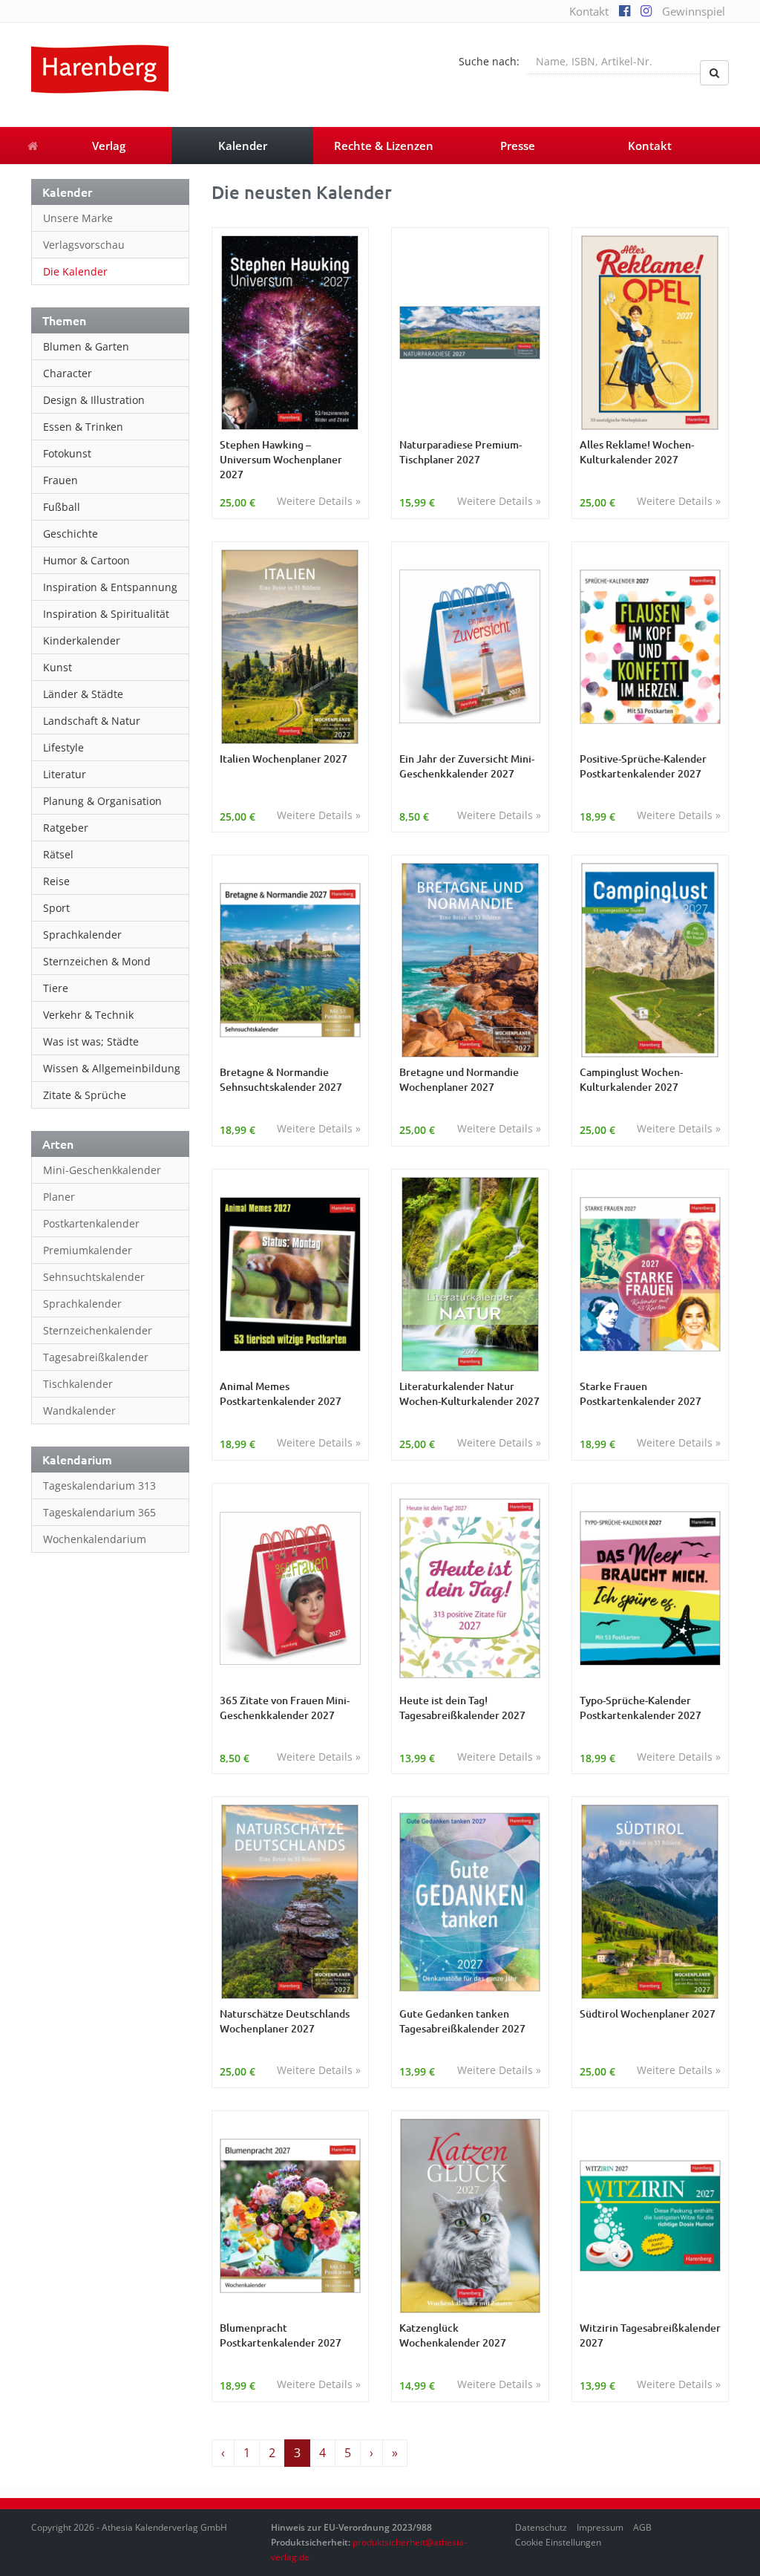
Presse (518, 146)
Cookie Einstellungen (558, 2542)
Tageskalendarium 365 (99, 1512)
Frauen (60, 480)
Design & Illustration (94, 400)
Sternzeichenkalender (98, 1330)
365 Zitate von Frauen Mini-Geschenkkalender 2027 (285, 1708)
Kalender (243, 146)
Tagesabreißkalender (96, 1357)
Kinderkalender (82, 640)
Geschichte (71, 534)
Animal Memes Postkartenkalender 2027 (281, 1393)
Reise (56, 881)
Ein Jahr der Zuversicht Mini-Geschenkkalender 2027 (467, 766)
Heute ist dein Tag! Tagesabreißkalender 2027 (462, 1708)
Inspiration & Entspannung (110, 587)
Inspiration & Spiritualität (106, 614)
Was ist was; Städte (91, 1041)
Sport (56, 908)
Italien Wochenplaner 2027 (284, 759)
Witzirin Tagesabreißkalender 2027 (650, 2335)
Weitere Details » (319, 501)
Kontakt (589, 11)
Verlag (109, 146)
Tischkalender (78, 1384)
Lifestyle (63, 747)
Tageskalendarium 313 (99, 1486)
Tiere (56, 988)
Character (68, 373)
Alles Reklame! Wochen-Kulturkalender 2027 (637, 452)
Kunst (58, 667)
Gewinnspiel (694, 11)
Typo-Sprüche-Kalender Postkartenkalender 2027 (641, 1708)
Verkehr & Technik (88, 1015)
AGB (642, 2527)
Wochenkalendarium (95, 1539)
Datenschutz (541, 2527)
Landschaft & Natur (92, 721)
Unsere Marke (78, 218)
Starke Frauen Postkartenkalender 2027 (641, 1393)
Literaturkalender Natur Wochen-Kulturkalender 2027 (469, 1393)
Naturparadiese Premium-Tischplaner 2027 (461, 452)
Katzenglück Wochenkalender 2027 (453, 2335)
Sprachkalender (82, 935)
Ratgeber (66, 828)
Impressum (600, 2527)
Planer (59, 1197)
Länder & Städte (83, 694)
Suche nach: (489, 61)
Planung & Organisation (102, 801)
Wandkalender (79, 1411)
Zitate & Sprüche (85, 1095)
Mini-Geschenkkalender (102, 1170)
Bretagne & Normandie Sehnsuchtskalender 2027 (281, 1079)
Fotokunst (67, 453)
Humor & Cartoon (86, 560)
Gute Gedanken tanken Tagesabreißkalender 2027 (462, 2021)
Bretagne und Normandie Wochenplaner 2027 (459, 1079)
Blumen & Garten (86, 346)
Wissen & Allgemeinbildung (112, 1068)
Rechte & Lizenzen (384, 146)
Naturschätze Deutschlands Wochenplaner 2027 (285, 2021)
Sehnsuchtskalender (94, 1277)
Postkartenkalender (91, 1223)
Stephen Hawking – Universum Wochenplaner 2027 (281, 459)
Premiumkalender (88, 1250)
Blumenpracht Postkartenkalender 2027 (281, 2335)
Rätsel (58, 854)
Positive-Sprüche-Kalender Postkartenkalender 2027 (643, 766)
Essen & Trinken (83, 427)
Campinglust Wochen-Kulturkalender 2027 (631, 1079)
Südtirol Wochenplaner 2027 (648, 2013)
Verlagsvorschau (84, 245)
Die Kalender (75, 271)
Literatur (65, 774)
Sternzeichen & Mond (97, 961)
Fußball (62, 507)
